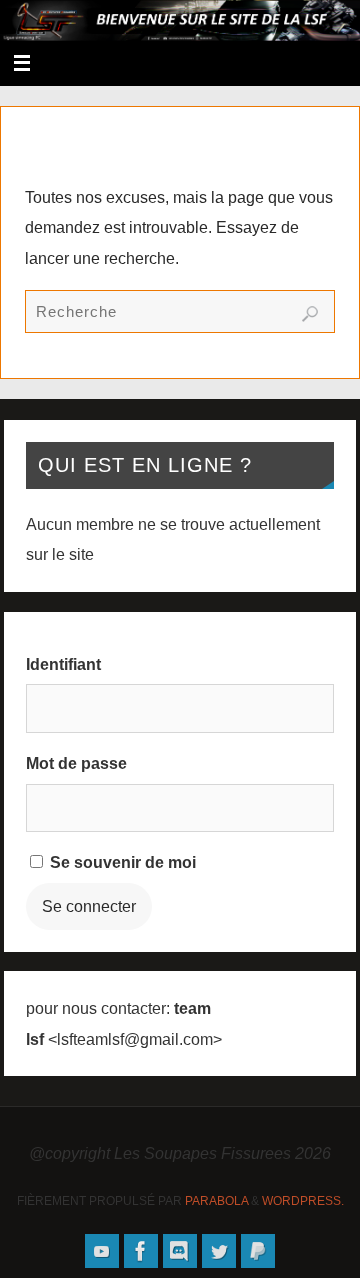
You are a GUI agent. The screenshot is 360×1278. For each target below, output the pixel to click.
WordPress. (303, 1201)
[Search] (310, 314)
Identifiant (63, 664)
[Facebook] (141, 1251)
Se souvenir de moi (121, 862)
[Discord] (180, 1251)
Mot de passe (76, 763)
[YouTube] (102, 1251)
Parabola (216, 1201)
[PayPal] (258, 1251)
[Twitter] (219, 1251)
